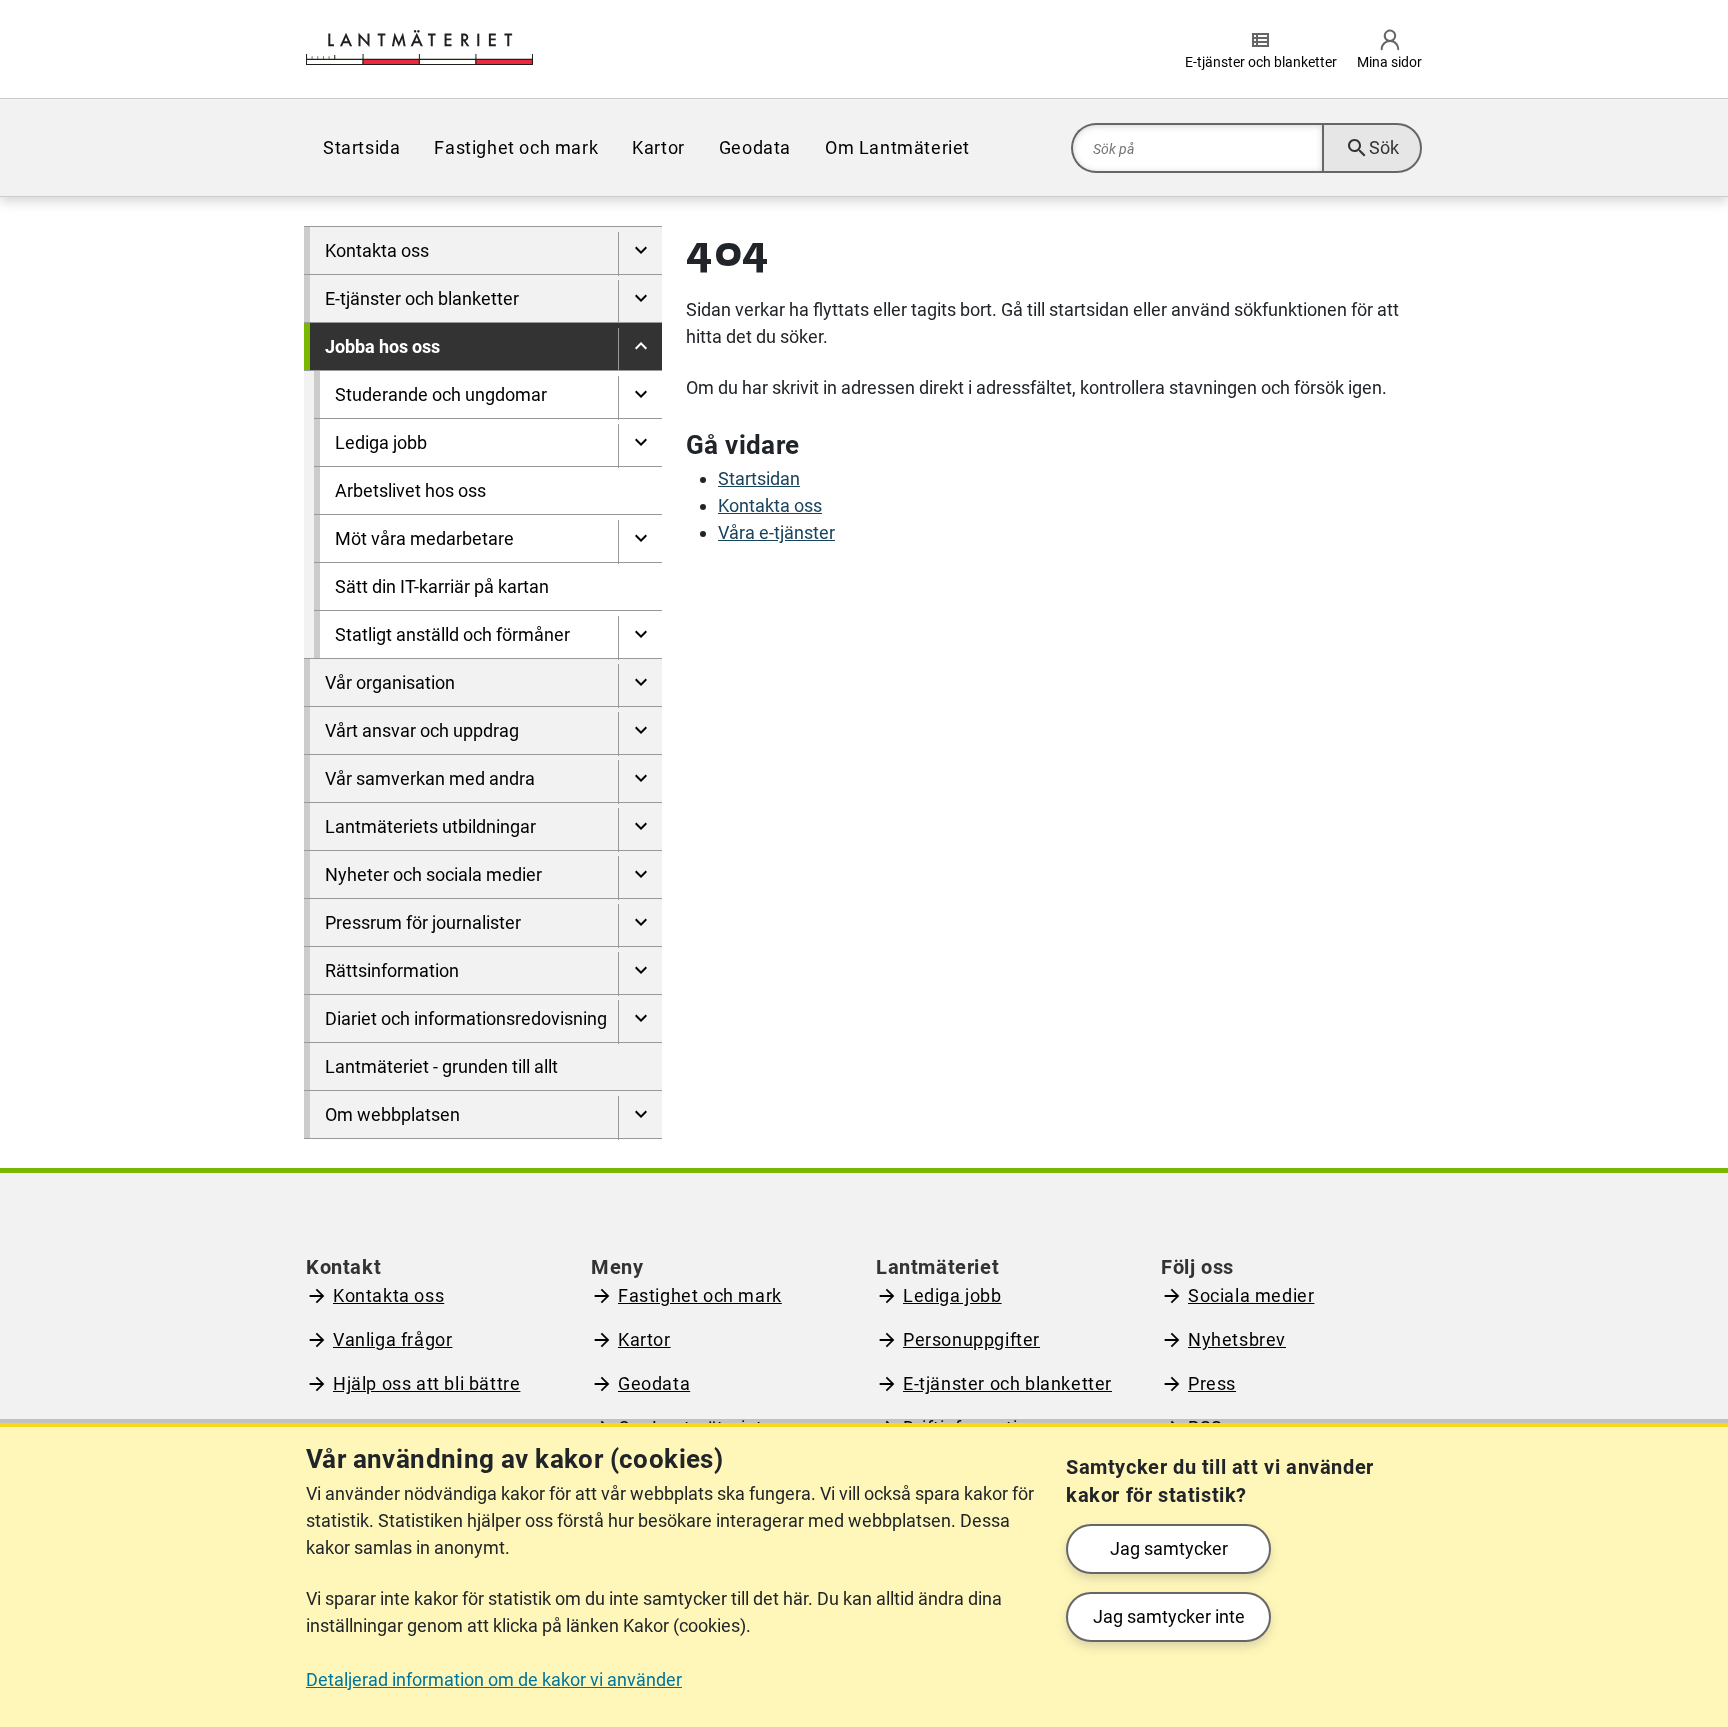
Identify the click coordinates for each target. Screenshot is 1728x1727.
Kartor (644, 1339)
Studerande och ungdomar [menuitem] (441, 394)
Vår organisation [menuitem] (390, 682)
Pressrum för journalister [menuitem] (423, 922)
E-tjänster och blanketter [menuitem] (422, 298)
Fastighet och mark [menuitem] (516, 147)
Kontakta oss (770, 505)
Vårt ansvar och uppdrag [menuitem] (422, 730)
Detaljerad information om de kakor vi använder (494, 1679)
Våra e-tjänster (776, 532)
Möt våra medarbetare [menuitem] (424, 538)
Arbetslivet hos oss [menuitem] (410, 490)
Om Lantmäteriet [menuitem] (897, 147)
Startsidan (759, 478)
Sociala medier (1251, 1295)
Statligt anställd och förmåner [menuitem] (452, 634)
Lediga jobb (952, 1295)
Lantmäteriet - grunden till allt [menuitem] (441, 1066)
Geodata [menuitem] (755, 147)
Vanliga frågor (392, 1339)
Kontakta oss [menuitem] (377, 250)
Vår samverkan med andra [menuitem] (430, 778)
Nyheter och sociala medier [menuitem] (433, 874)
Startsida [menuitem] (361, 147)
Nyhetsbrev (1237, 1339)
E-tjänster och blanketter (1007, 1383)
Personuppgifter (971, 1339)
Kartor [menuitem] (658, 147)
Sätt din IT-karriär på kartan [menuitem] (442, 586)
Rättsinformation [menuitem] (392, 970)
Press (1212, 1383)
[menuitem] (640, 254)
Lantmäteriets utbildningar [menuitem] (430, 826)
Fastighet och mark (700, 1295)
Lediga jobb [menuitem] (381, 442)
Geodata (654, 1383)
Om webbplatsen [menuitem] (392, 1114)
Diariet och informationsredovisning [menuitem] (466, 1018)
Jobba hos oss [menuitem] (382, 346)
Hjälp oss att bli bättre (426, 1383)
